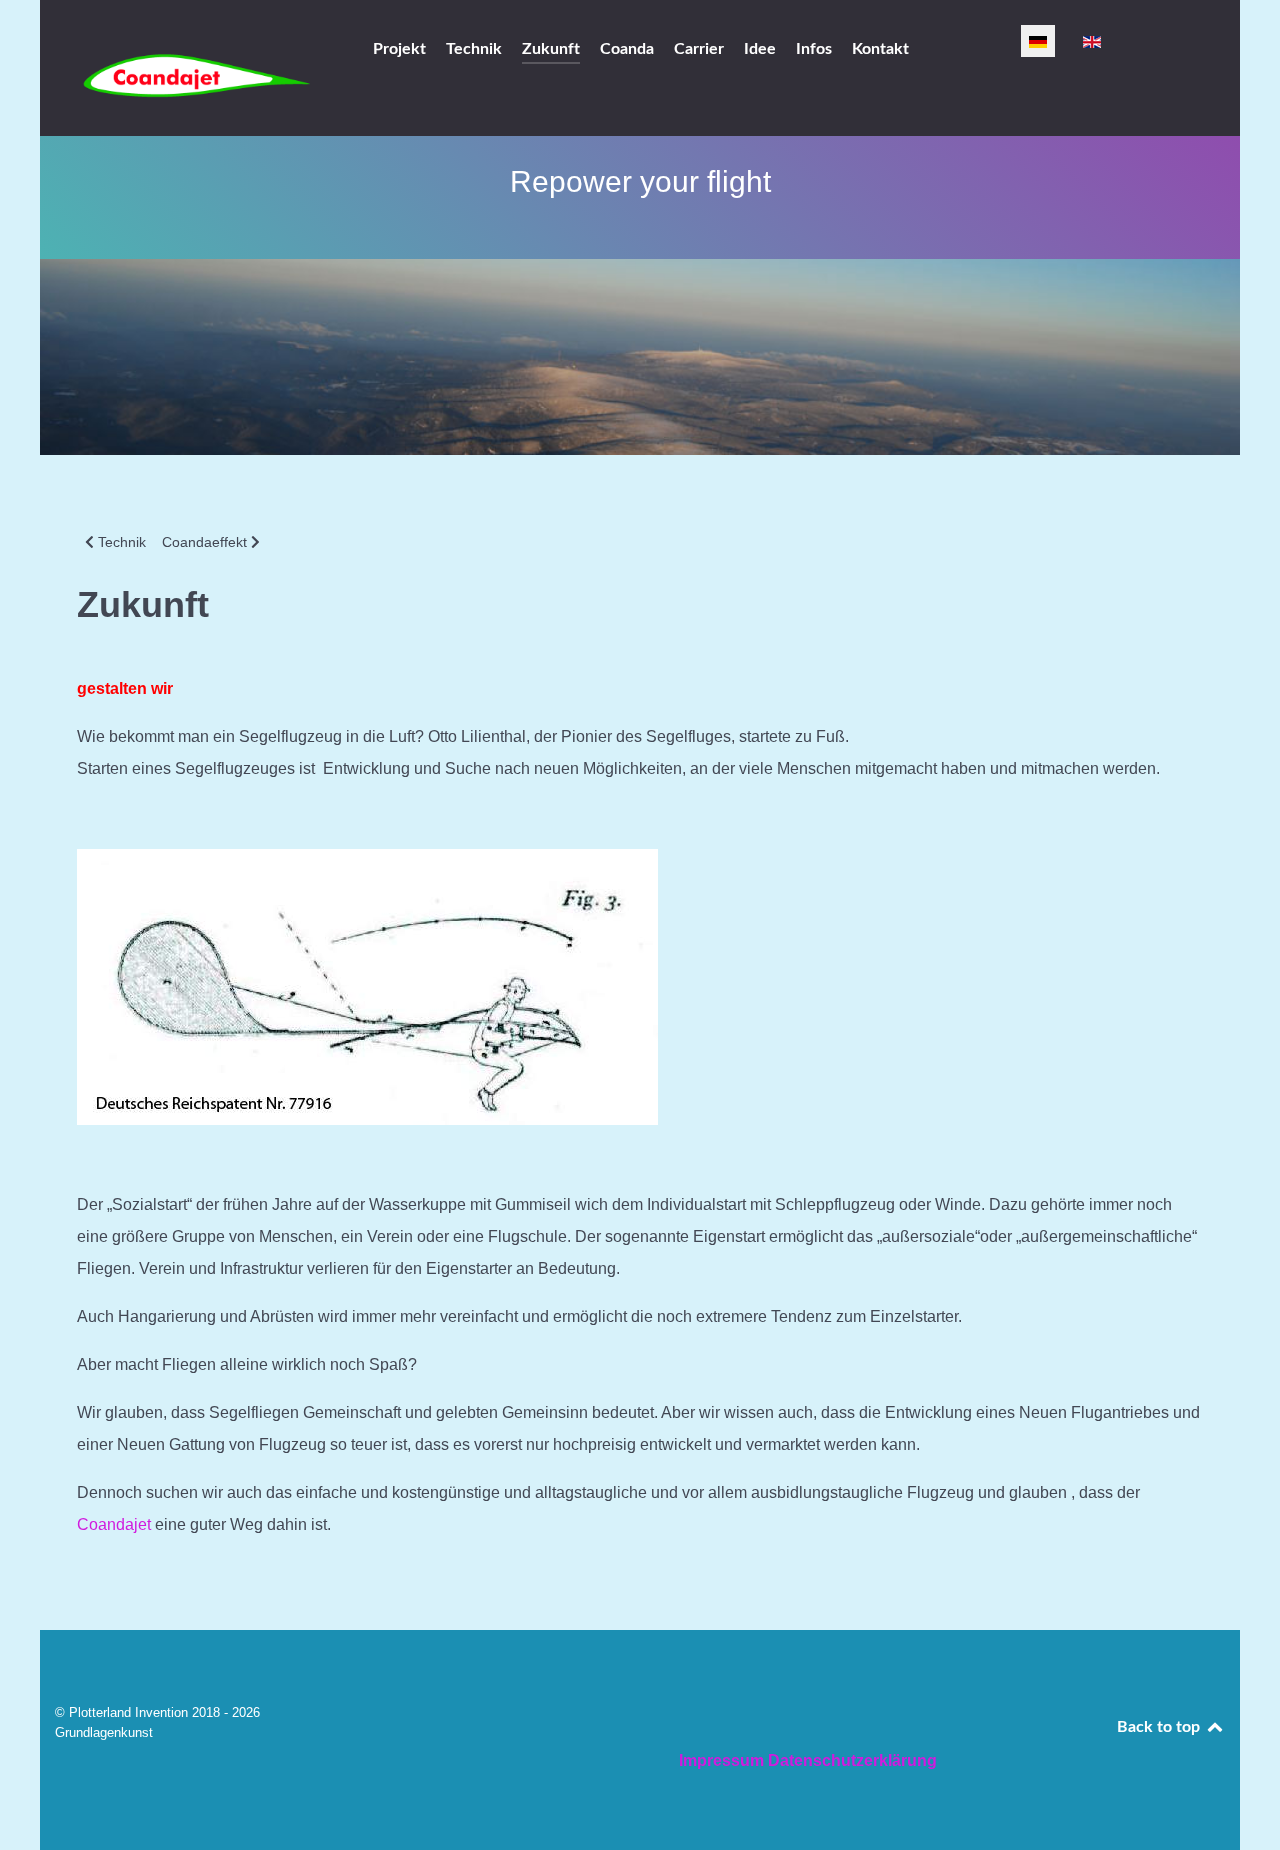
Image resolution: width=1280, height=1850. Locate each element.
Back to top (1160, 1727)
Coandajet (114, 1524)
